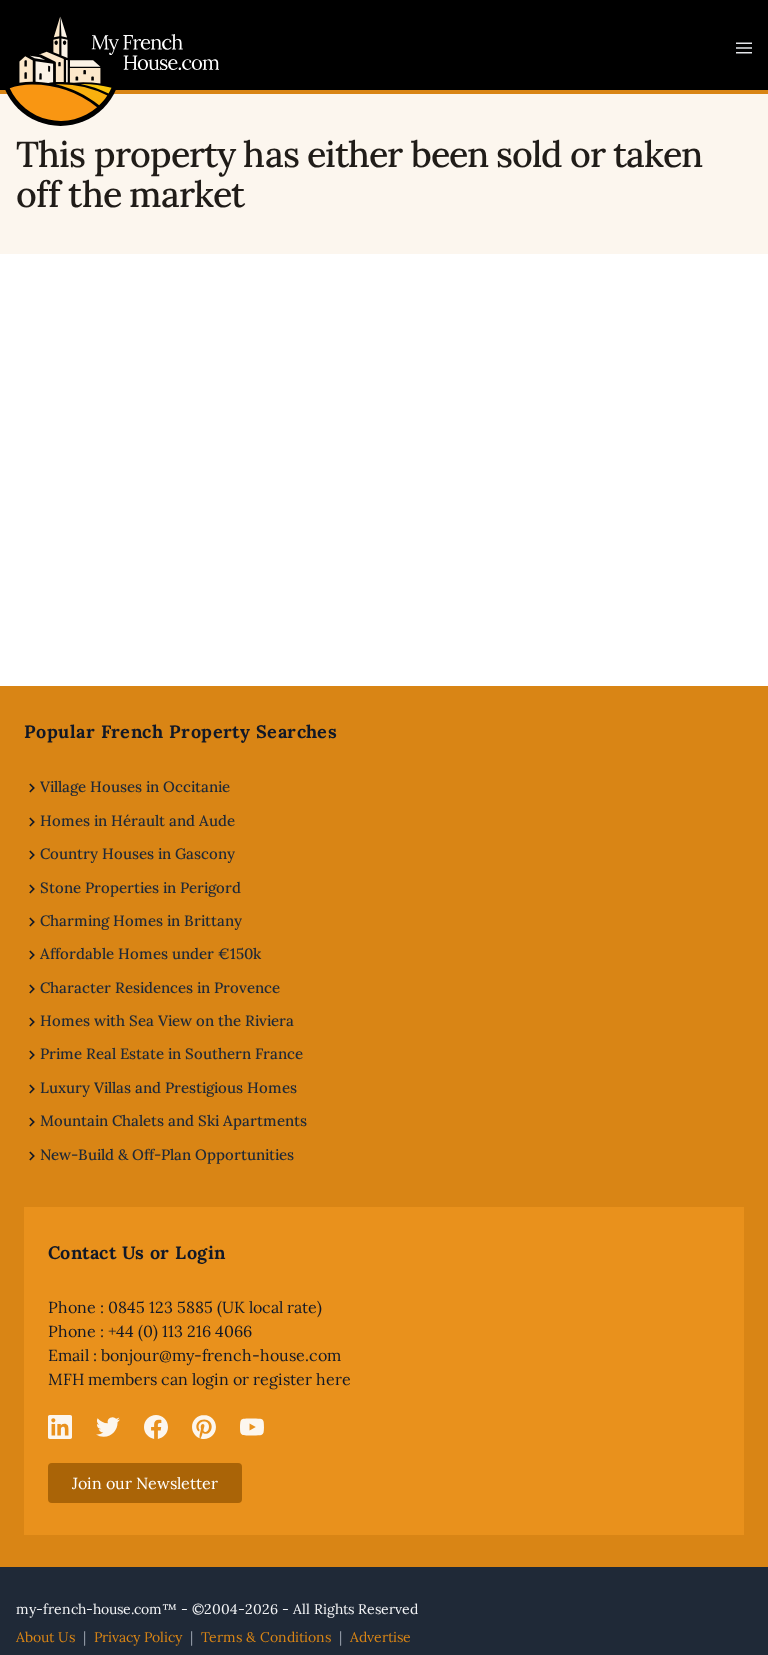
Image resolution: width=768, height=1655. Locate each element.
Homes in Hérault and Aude (137, 820)
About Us (45, 1637)
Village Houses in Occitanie (135, 786)
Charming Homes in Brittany (141, 920)
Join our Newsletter (145, 1483)
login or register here (271, 1379)
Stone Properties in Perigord (140, 887)
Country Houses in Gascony (137, 853)
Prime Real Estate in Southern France (171, 1053)
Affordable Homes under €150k (150, 953)
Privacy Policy (138, 1637)
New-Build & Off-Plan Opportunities (167, 1154)
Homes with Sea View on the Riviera (167, 1020)
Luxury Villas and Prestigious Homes (168, 1087)
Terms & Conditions (266, 1637)
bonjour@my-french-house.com (221, 1355)
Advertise (380, 1637)
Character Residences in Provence (160, 987)
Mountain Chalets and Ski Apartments (173, 1120)
